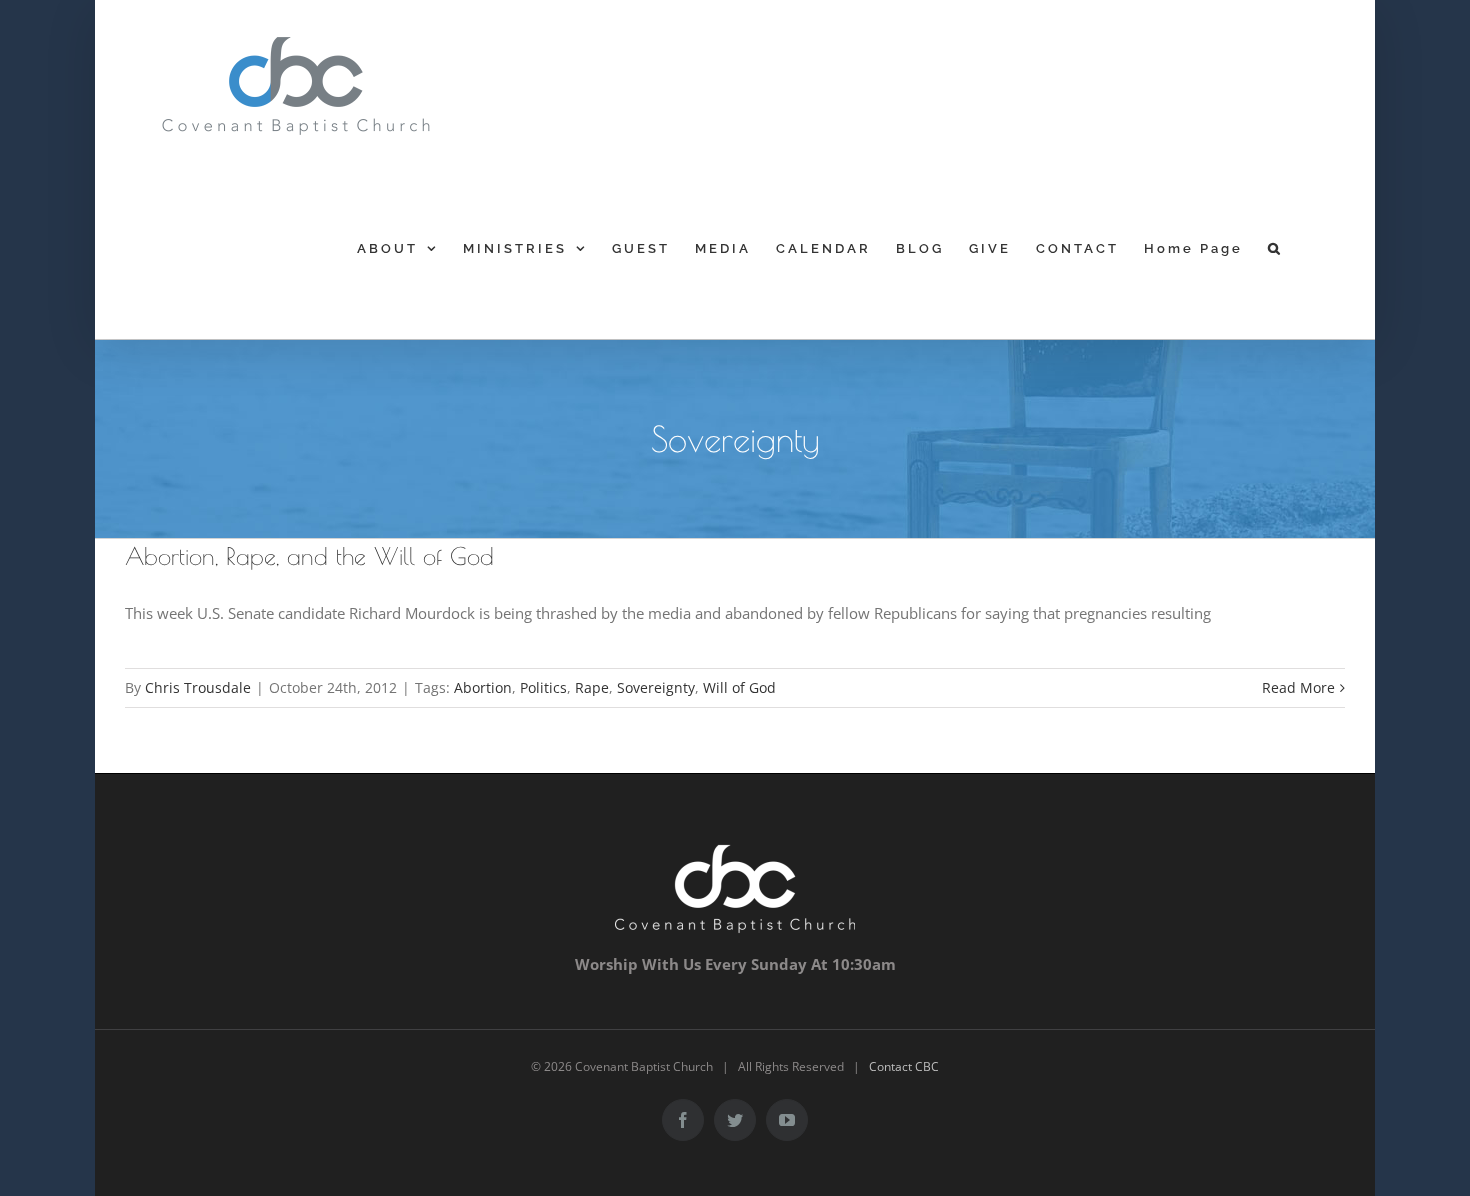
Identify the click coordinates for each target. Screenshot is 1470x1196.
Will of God (739, 687)
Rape (592, 687)
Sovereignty (656, 687)
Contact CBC (904, 1066)
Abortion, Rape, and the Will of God (309, 556)
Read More (1298, 687)
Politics (543, 687)
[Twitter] (735, 1120)
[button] (1275, 248)
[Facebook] (683, 1120)
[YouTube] (787, 1120)
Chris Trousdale (198, 687)
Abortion (483, 687)
